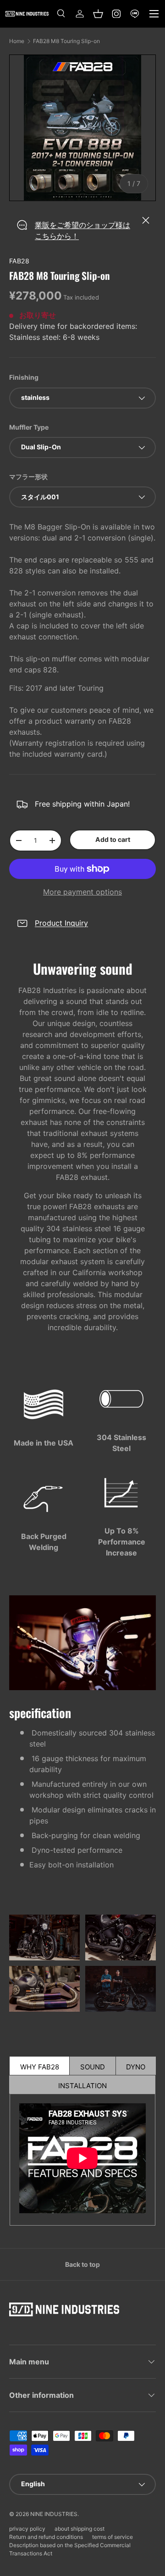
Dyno (136, 2067)
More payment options (82, 892)
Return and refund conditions (46, 2537)
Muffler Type (29, 427)
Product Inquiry (61, 923)
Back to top (82, 2264)
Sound (93, 2067)
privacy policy (27, 2529)
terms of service (113, 2537)
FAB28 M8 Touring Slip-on (66, 41)
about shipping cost (80, 2529)
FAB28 (19, 261)
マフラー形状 (28, 477)
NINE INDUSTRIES (54, 2514)
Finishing (24, 377)
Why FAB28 (40, 2067)
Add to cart (113, 839)
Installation (82, 2086)
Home (17, 41)
